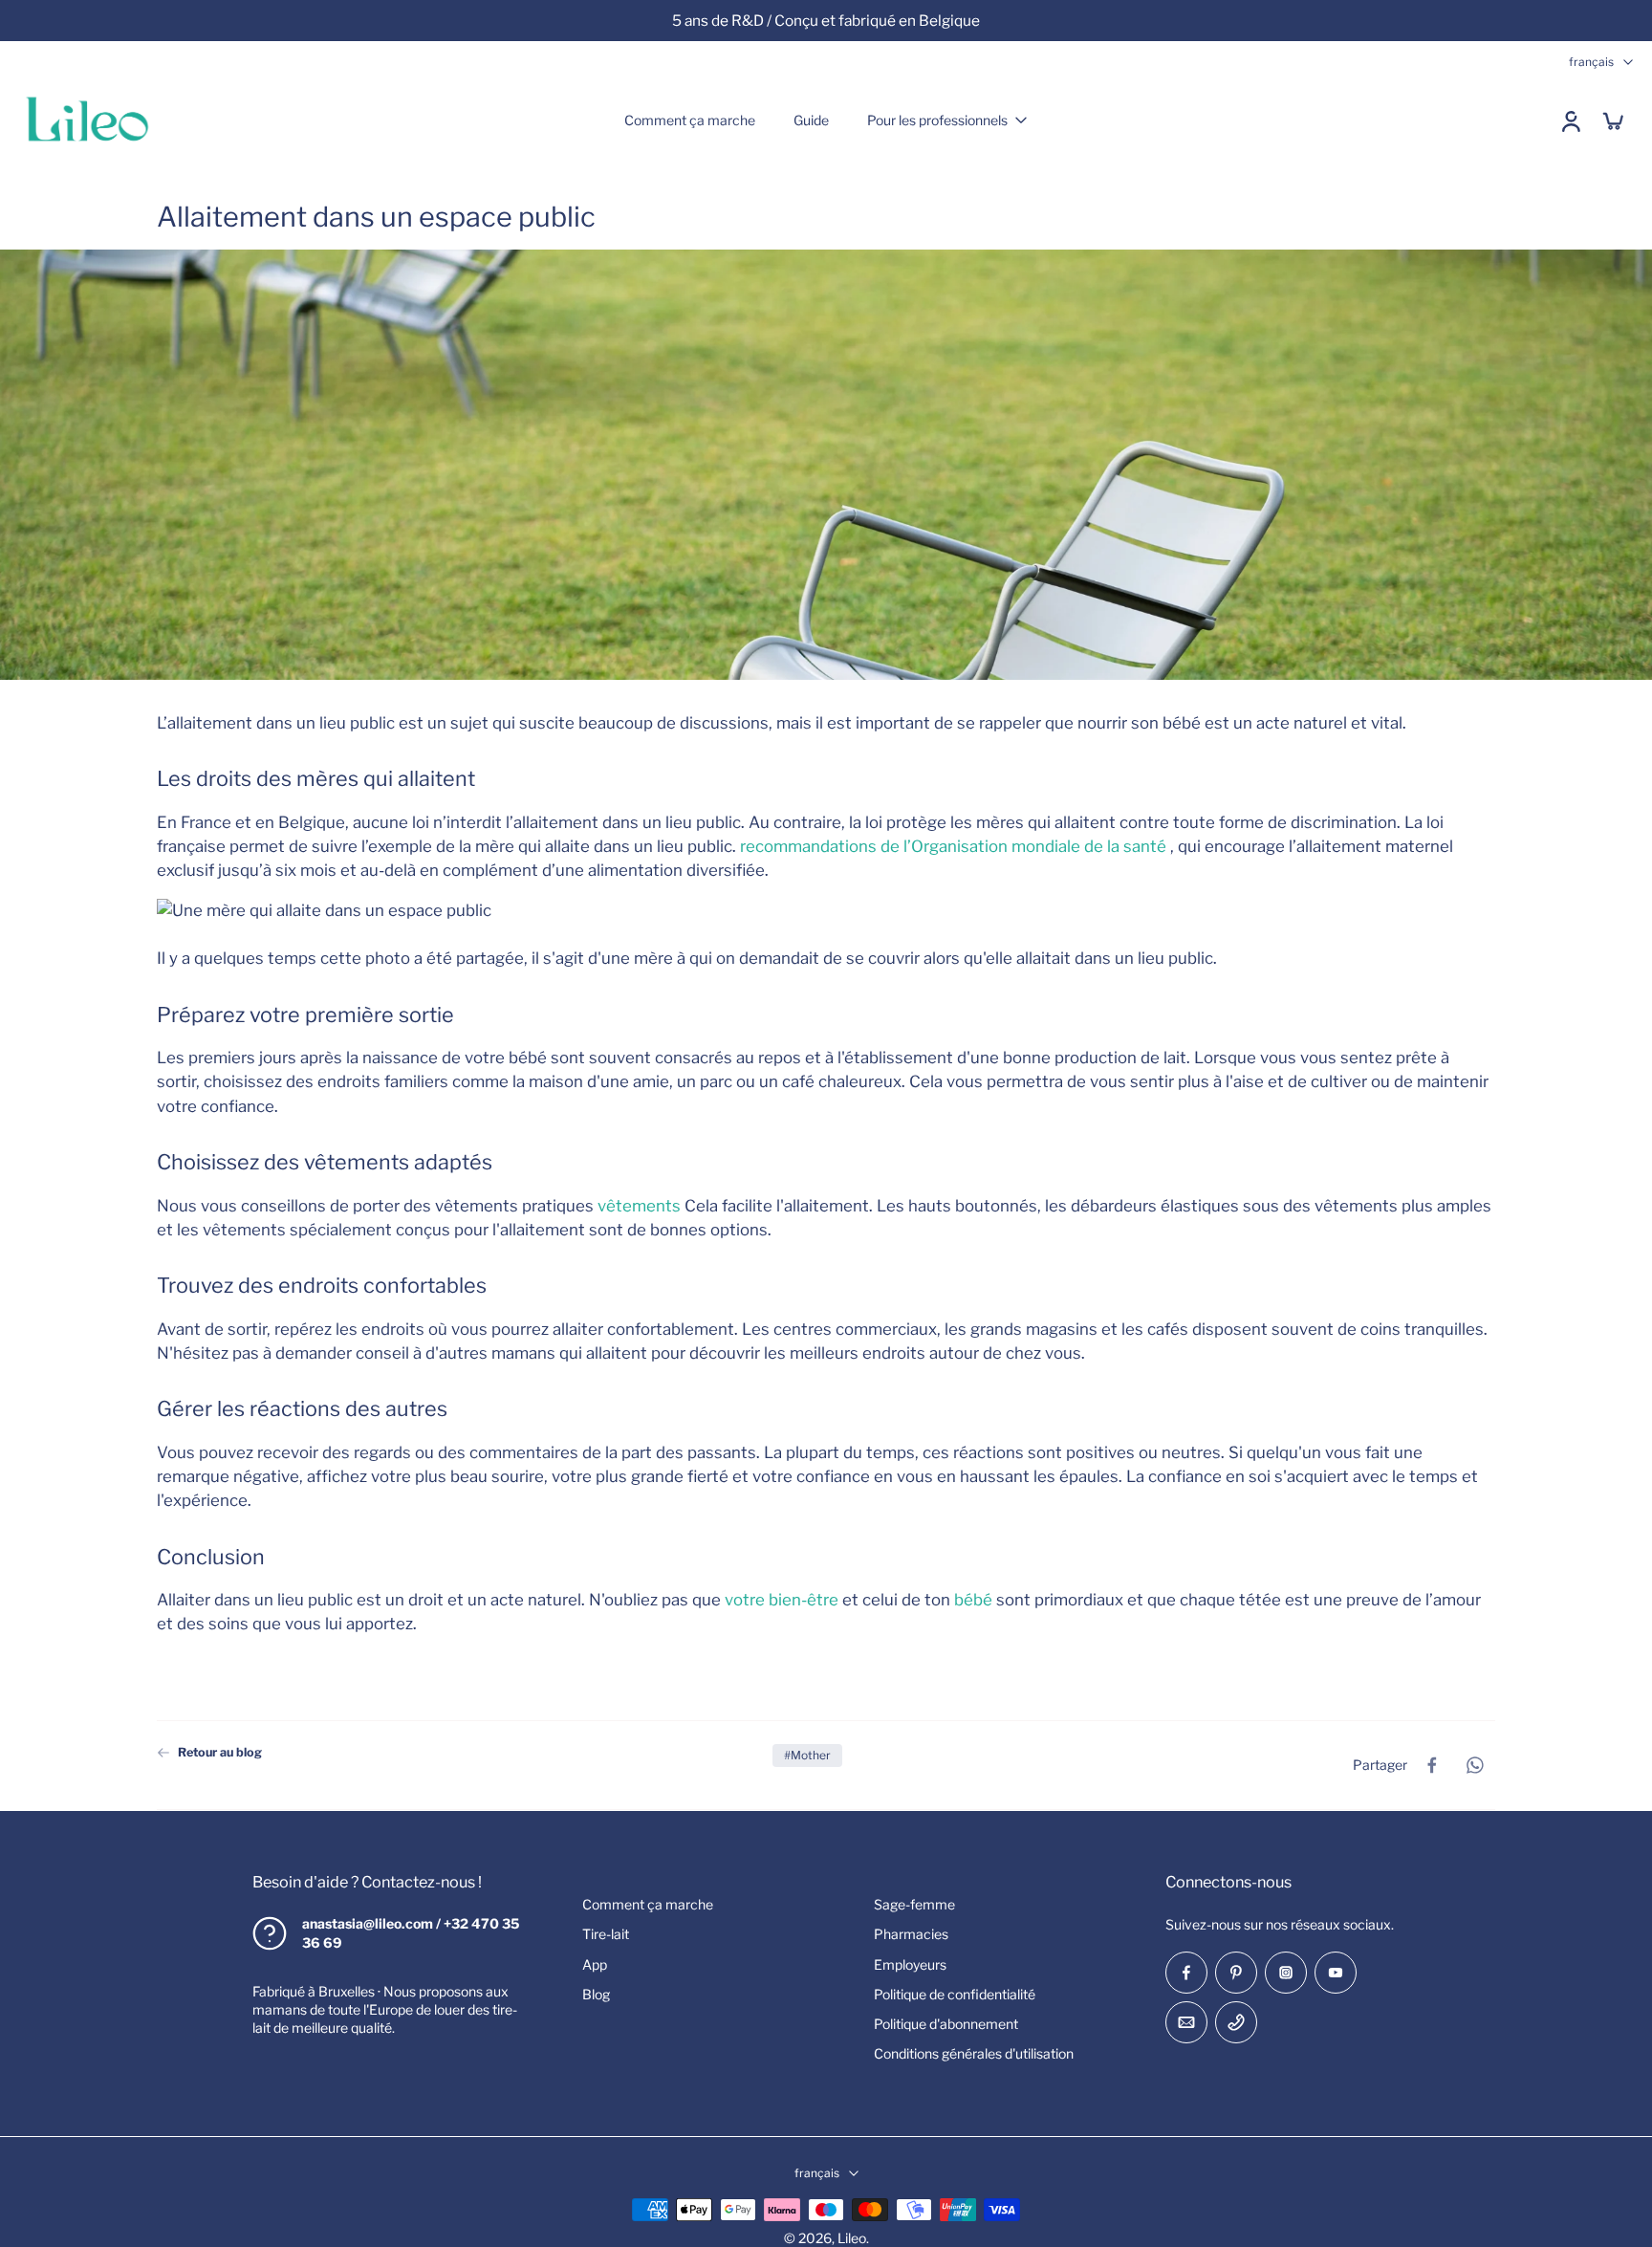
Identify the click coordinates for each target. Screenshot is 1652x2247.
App (595, 1963)
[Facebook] (1186, 1973)
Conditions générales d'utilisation (974, 2053)
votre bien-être (782, 1600)
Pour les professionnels (937, 120)
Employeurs (910, 1963)
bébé (973, 1600)
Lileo (852, 2238)
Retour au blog (220, 1752)
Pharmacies (911, 1934)
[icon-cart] (1612, 121)
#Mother (807, 1755)
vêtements (639, 1205)
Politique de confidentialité (955, 1994)
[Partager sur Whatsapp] (1474, 1765)
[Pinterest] (1236, 1973)
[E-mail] (1186, 2022)
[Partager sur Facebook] (1432, 1765)
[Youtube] (1336, 1973)
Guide (811, 120)
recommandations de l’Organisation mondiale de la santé (953, 846)
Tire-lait (606, 1934)
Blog (596, 1994)
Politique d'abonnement (946, 2024)
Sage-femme (914, 1904)
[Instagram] (1286, 1973)
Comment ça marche (690, 120)
